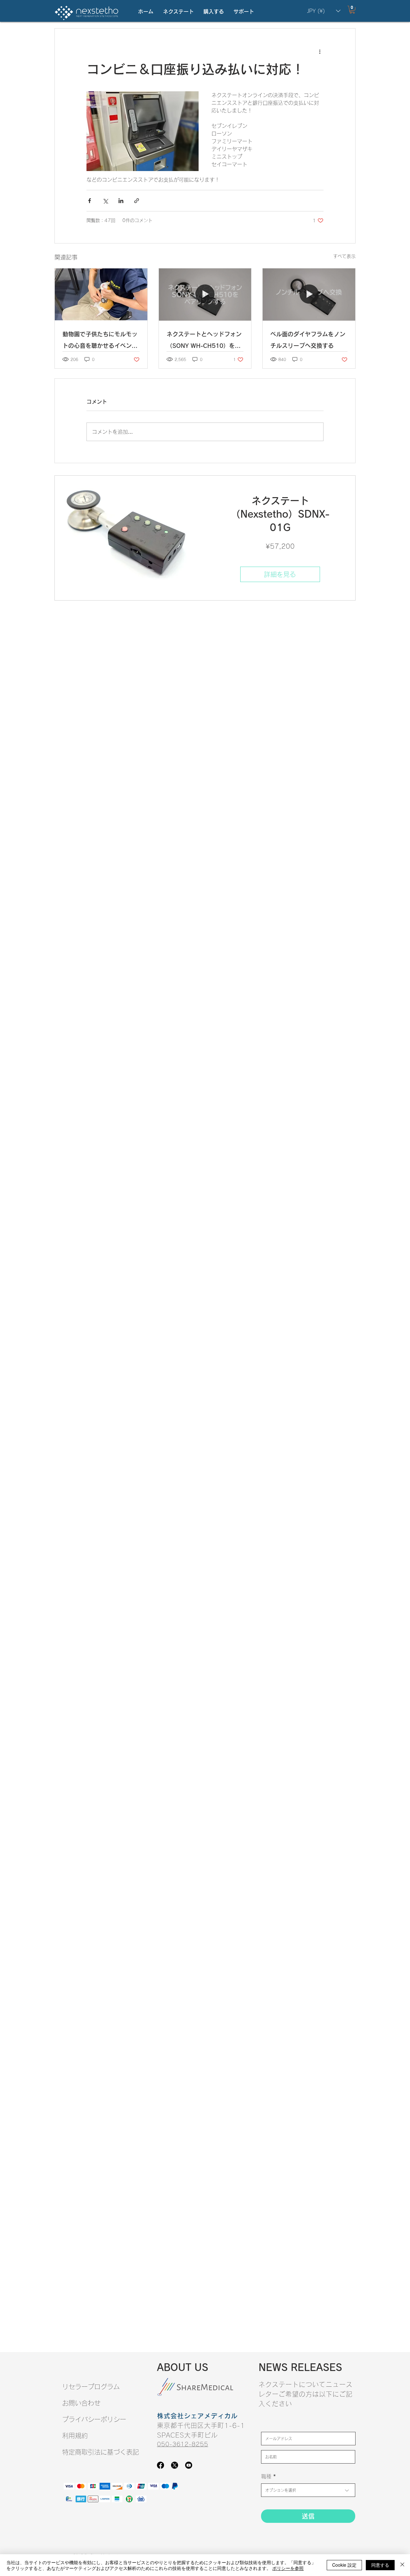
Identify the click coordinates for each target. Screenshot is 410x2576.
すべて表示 (344, 256)
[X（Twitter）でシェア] (105, 201)
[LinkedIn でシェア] (121, 201)
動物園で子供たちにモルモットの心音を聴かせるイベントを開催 (100, 341)
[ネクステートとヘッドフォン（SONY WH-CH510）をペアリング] (205, 294)
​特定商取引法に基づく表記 (101, 2452)
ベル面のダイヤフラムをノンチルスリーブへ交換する (308, 340)
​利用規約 (75, 2436)
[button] (178, 12)
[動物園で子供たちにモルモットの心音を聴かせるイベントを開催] (101, 294)
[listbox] (324, 11)
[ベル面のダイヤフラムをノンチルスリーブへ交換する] (309, 294)
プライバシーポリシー (94, 2419)
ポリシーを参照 (288, 2568)
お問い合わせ (81, 2403)
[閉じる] (402, 2565)
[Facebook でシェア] (90, 201)
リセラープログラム (91, 2387)
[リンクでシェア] (137, 201)
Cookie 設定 (344, 2565)
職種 (266, 2476)
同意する (380, 2565)
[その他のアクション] (320, 52)
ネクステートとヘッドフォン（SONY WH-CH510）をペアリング (204, 341)
